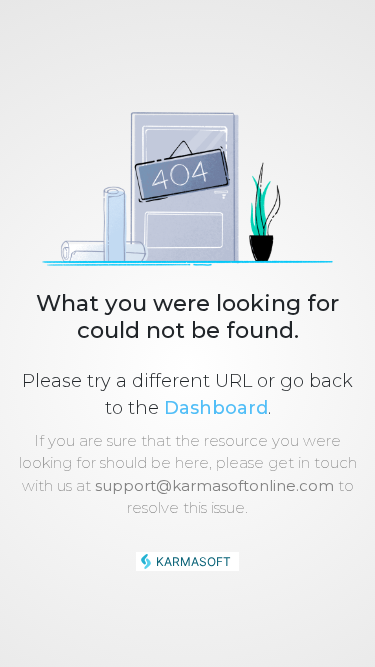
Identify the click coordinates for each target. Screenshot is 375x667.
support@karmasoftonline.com (214, 485)
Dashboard (216, 408)
